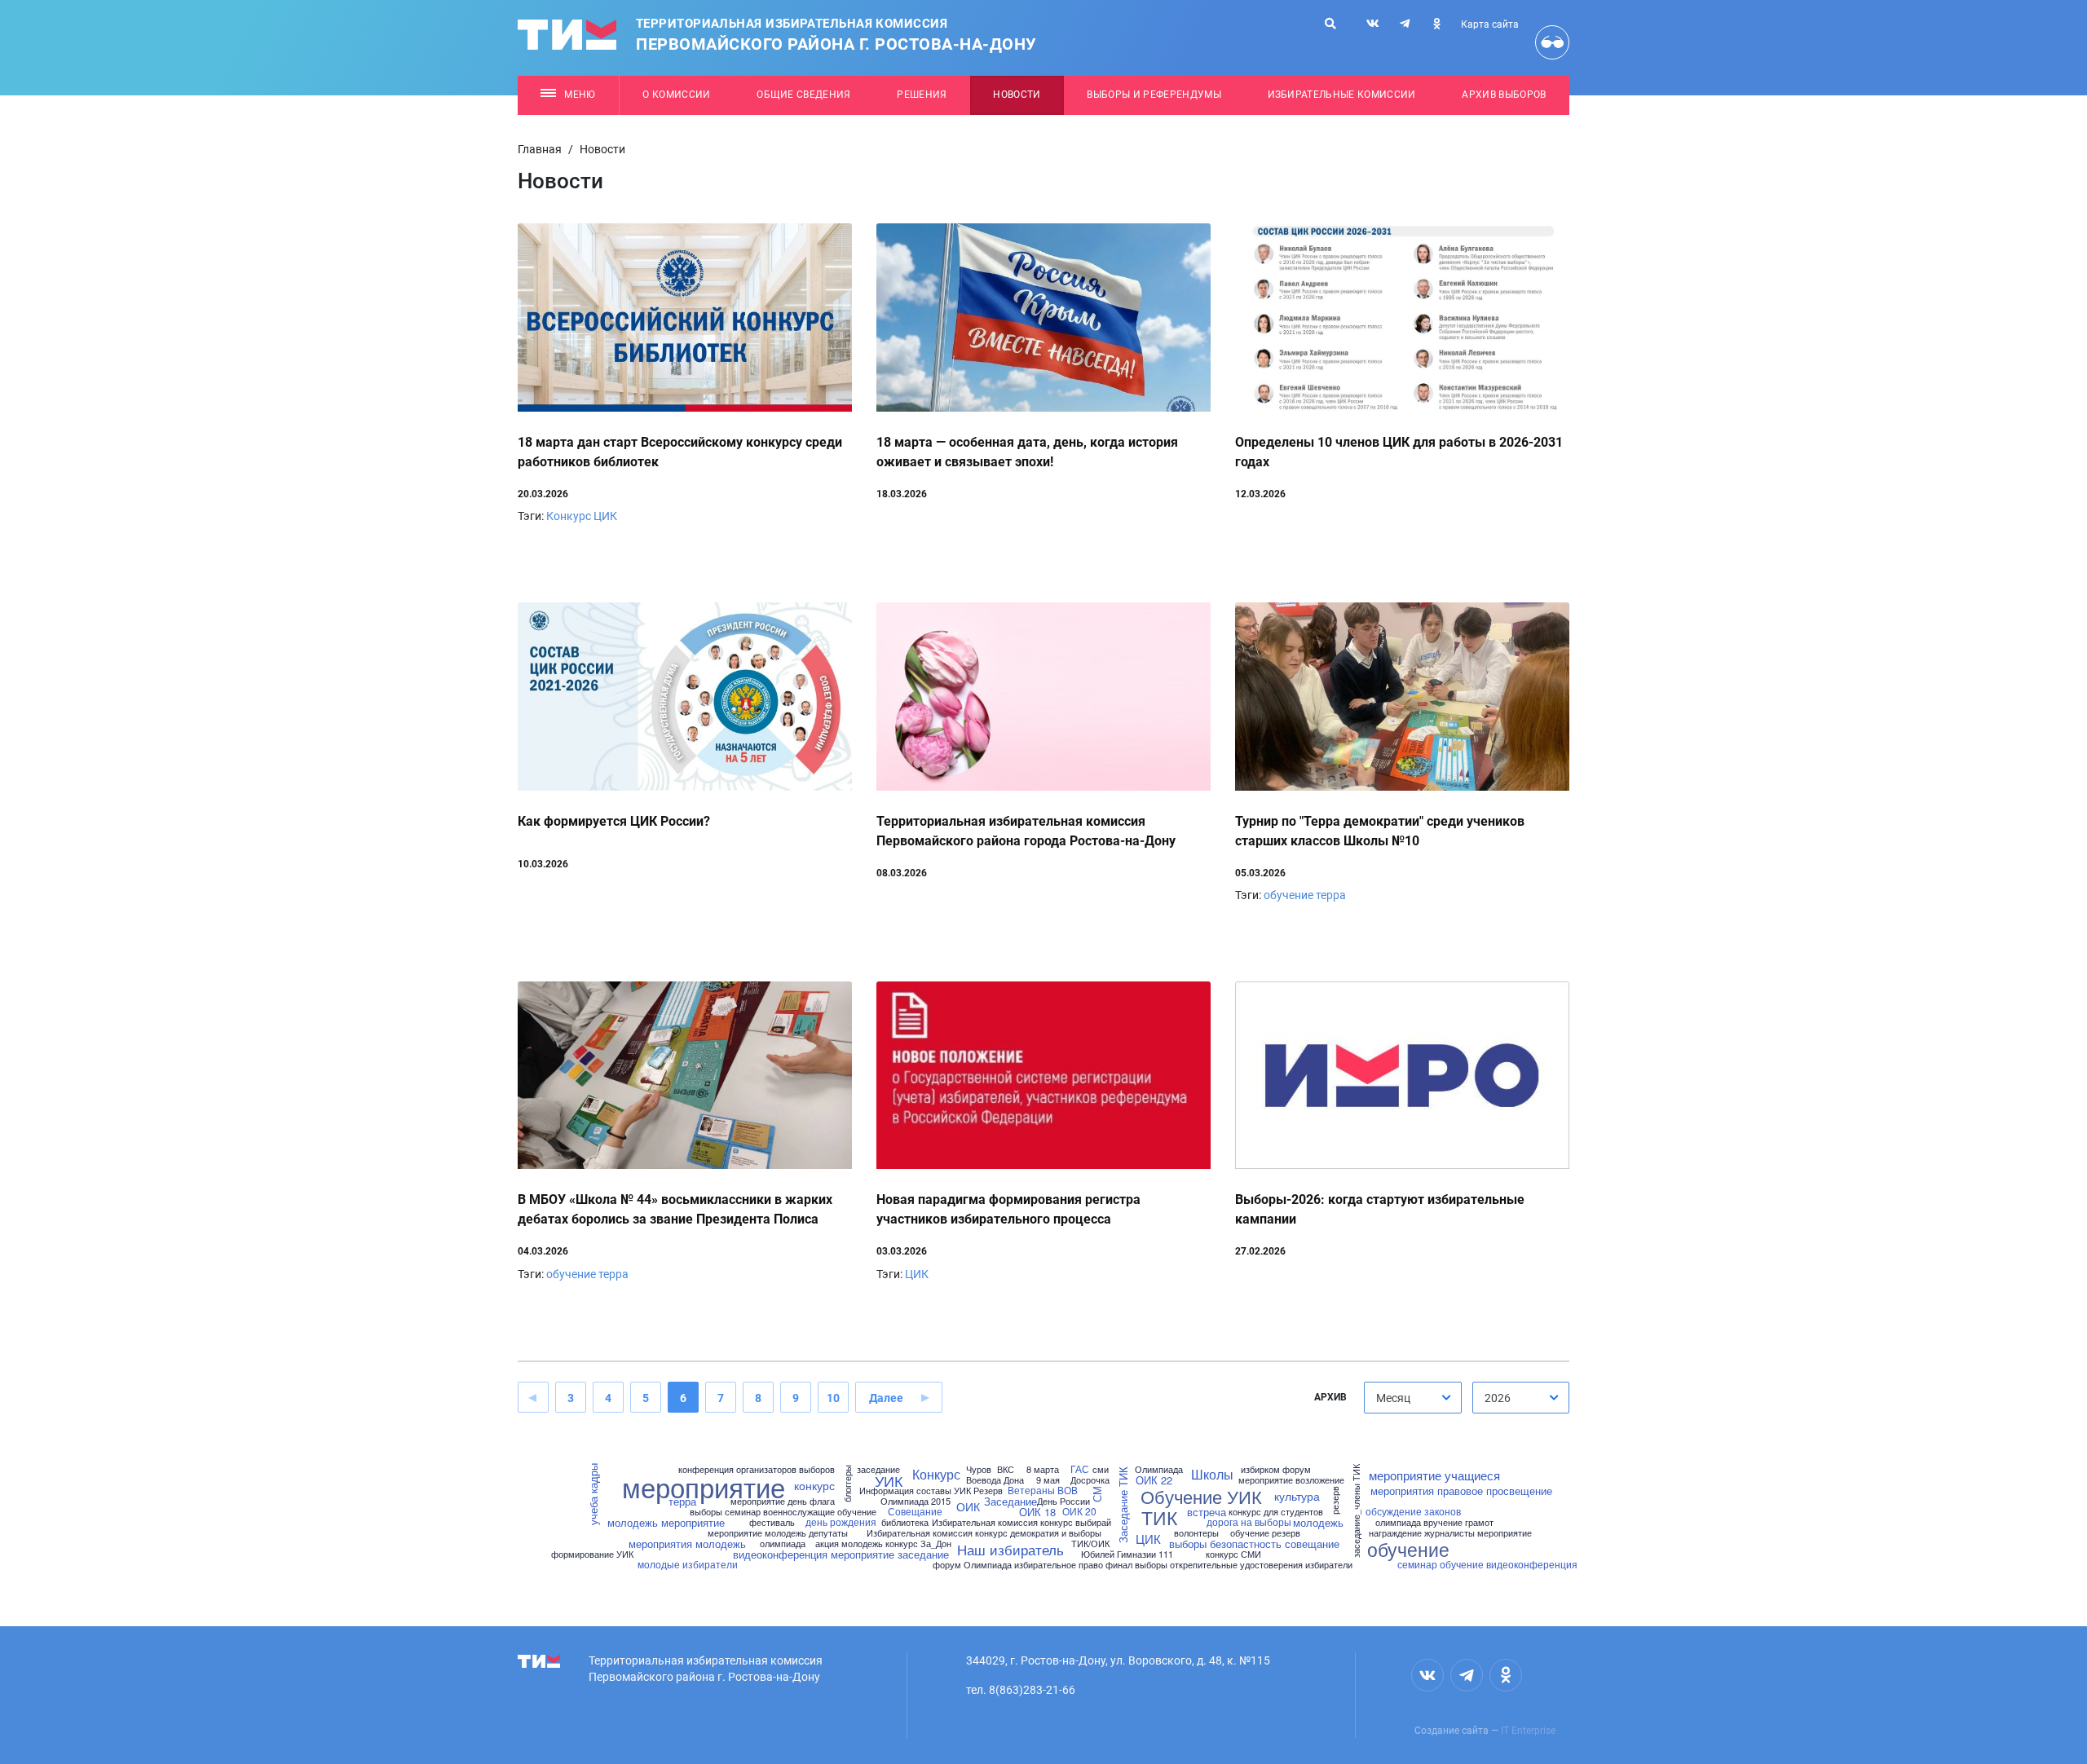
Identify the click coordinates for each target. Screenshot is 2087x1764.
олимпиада (783, 1543)
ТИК (1159, 1517)
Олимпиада (1159, 1469)
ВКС (1006, 1469)
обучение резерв (1265, 1533)
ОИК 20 (1079, 1511)
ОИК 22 (1154, 1480)
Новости (1017, 95)
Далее (886, 1398)
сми (1101, 1469)
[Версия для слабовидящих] (1552, 42)
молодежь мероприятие (666, 1522)
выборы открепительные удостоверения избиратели (1244, 1565)
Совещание (915, 1511)
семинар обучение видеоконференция (1487, 1564)
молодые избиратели (688, 1564)
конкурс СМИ (1233, 1554)
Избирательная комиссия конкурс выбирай (1021, 1522)
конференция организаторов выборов (757, 1469)
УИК (889, 1480)
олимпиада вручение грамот (1434, 1522)
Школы (1212, 1475)
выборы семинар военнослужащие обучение (783, 1512)
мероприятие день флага (783, 1501)
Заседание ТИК (1123, 1506)
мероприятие (704, 1486)
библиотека (905, 1522)
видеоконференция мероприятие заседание (841, 1554)
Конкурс (569, 516)
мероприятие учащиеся (1434, 1475)
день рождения (841, 1522)
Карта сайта (1490, 24)
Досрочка (1090, 1480)
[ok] (1436, 24)
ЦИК (605, 516)
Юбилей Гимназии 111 (1127, 1554)
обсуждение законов (1413, 1511)
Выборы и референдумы (1154, 95)
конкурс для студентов (1276, 1512)
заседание (878, 1469)
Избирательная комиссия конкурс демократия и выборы (984, 1533)
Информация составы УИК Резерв (931, 1491)
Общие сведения (804, 95)
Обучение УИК (1201, 1497)
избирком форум (1276, 1469)
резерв (1335, 1500)
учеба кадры (593, 1495)
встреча (1207, 1512)
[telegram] (1405, 24)
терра (1331, 895)
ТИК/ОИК (1090, 1543)
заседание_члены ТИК (1356, 1511)
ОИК (968, 1506)
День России (1063, 1501)
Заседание (1010, 1501)
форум (947, 1565)
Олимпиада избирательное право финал (1048, 1565)
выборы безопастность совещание (1254, 1543)
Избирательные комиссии (1342, 95)
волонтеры (1196, 1533)
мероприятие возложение (1291, 1480)
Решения (922, 95)
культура (1297, 1496)
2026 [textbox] (1498, 1398)
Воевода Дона (995, 1480)
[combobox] (1413, 1398)
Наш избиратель (1010, 1549)
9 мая (1048, 1480)
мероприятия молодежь (687, 1543)
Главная (540, 149)
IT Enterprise (1528, 1731)
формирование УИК (592, 1554)
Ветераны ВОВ (1043, 1490)
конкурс (814, 1485)
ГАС (1080, 1469)
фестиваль (772, 1522)
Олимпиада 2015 (916, 1501)
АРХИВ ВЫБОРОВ (1504, 95)
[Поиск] (1330, 24)
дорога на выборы (1249, 1522)
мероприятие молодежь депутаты (778, 1533)
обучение (1288, 895)
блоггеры (847, 1484)
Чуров (979, 1469)
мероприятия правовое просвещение (1461, 1491)
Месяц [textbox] (1393, 1398)
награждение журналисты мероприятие (1450, 1533)
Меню (580, 95)
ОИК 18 (1037, 1512)
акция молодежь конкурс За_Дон (883, 1543)
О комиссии (676, 95)
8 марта (1043, 1469)
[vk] (1373, 24)
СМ (1096, 1495)
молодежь (1318, 1522)
